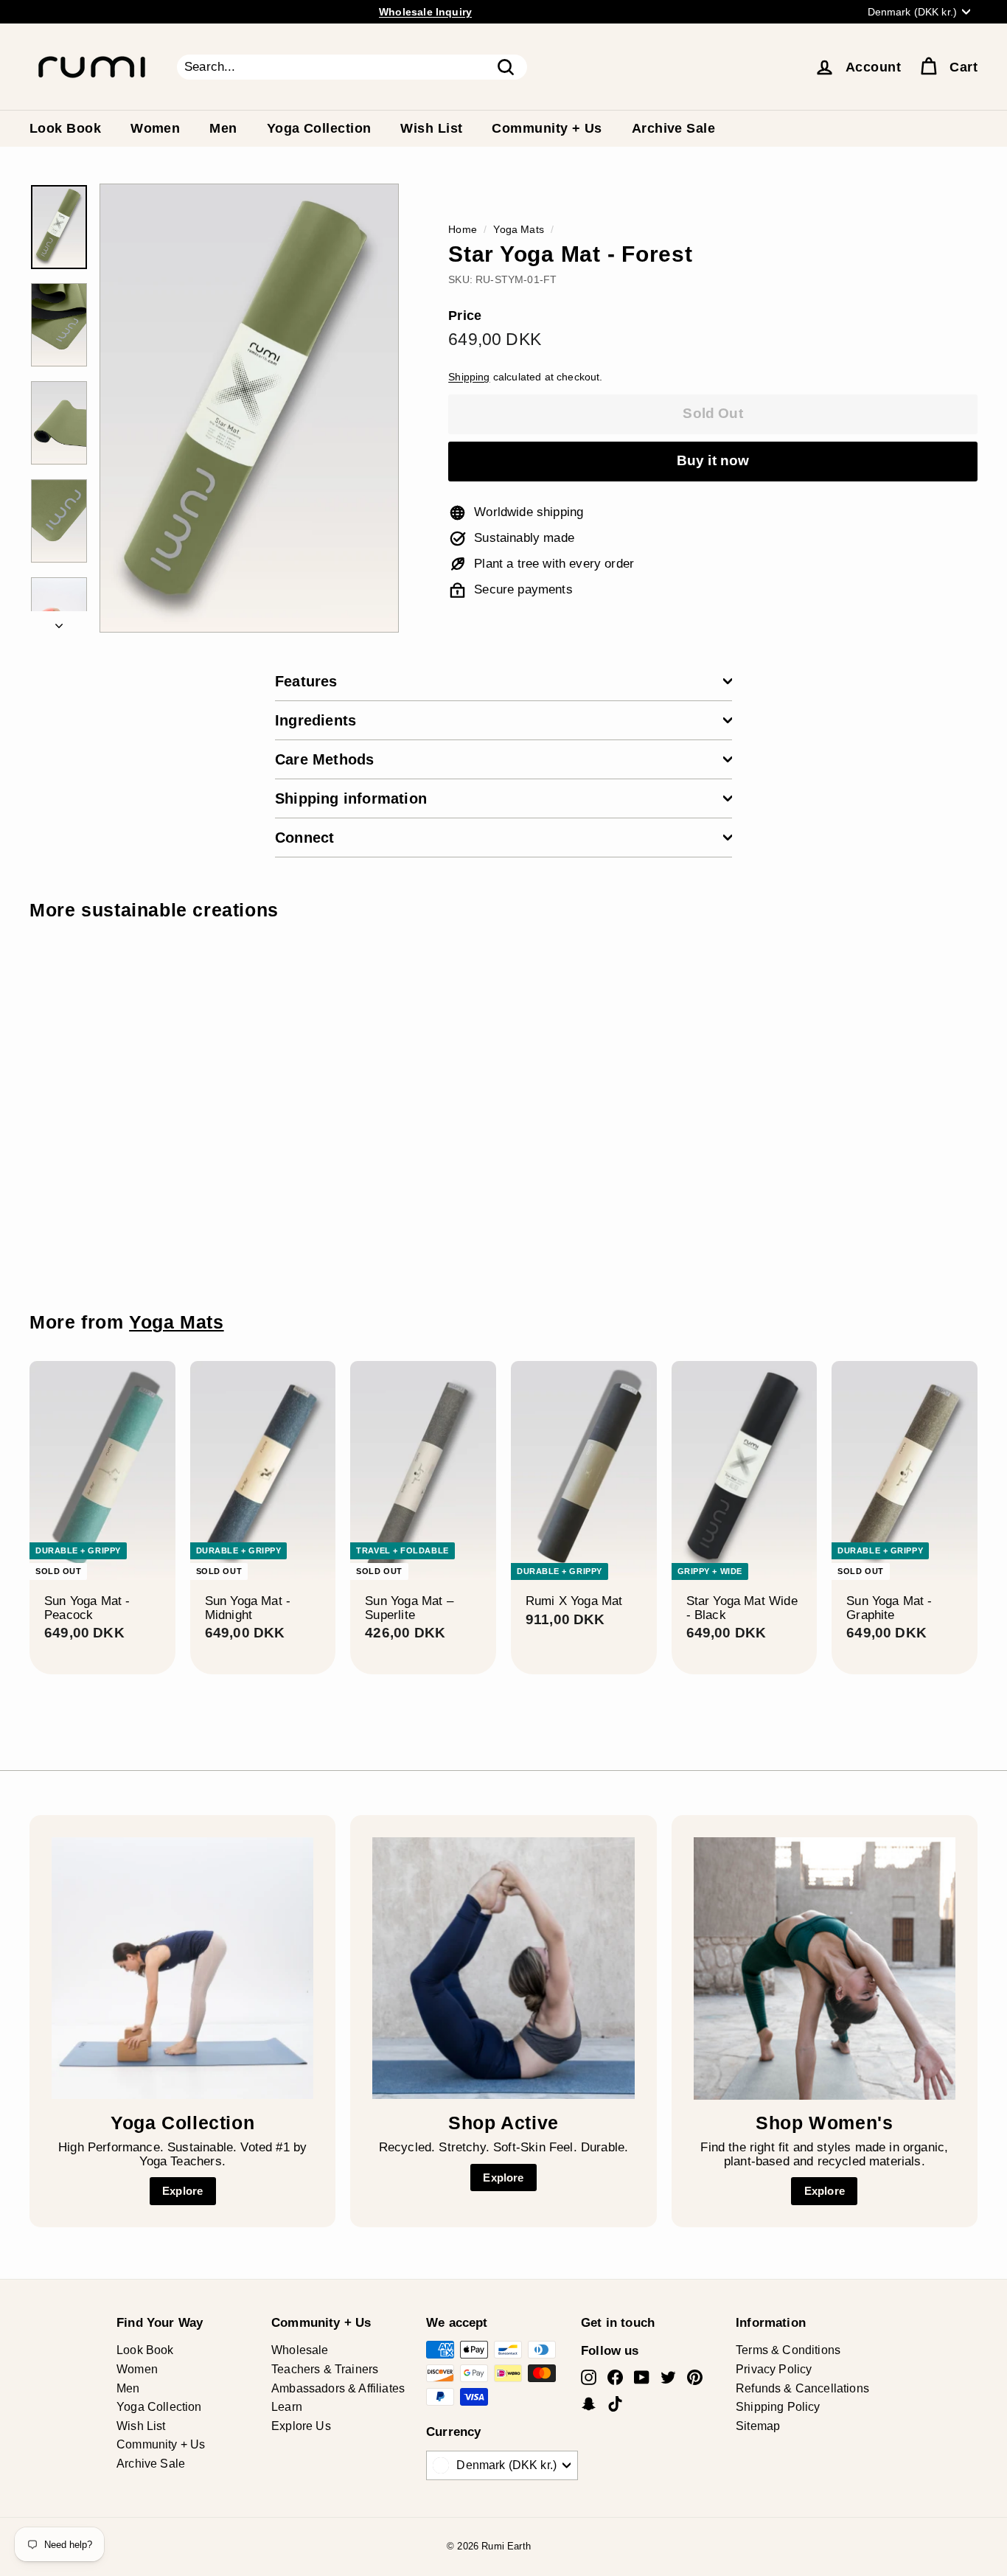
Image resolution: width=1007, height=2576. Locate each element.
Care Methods (324, 759)
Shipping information (351, 798)
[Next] (59, 622)
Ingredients (316, 720)
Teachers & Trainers (325, 2369)
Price (465, 316)
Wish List (431, 128)
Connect (304, 838)
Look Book (65, 128)
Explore (182, 2191)
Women (155, 128)
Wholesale (300, 2350)
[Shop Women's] (825, 1968)
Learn (287, 2407)
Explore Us (301, 2426)
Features (306, 681)
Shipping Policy (778, 2407)
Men (223, 128)
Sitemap (758, 2426)
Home (463, 229)
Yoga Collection (319, 128)
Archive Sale (673, 128)
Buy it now (713, 460)
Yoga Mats (519, 229)
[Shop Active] (503, 1968)
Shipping (469, 377)
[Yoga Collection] (182, 1968)
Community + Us (547, 128)
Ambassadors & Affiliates (338, 2388)
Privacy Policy (774, 2369)
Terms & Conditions (788, 2350)
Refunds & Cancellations (802, 2388)
